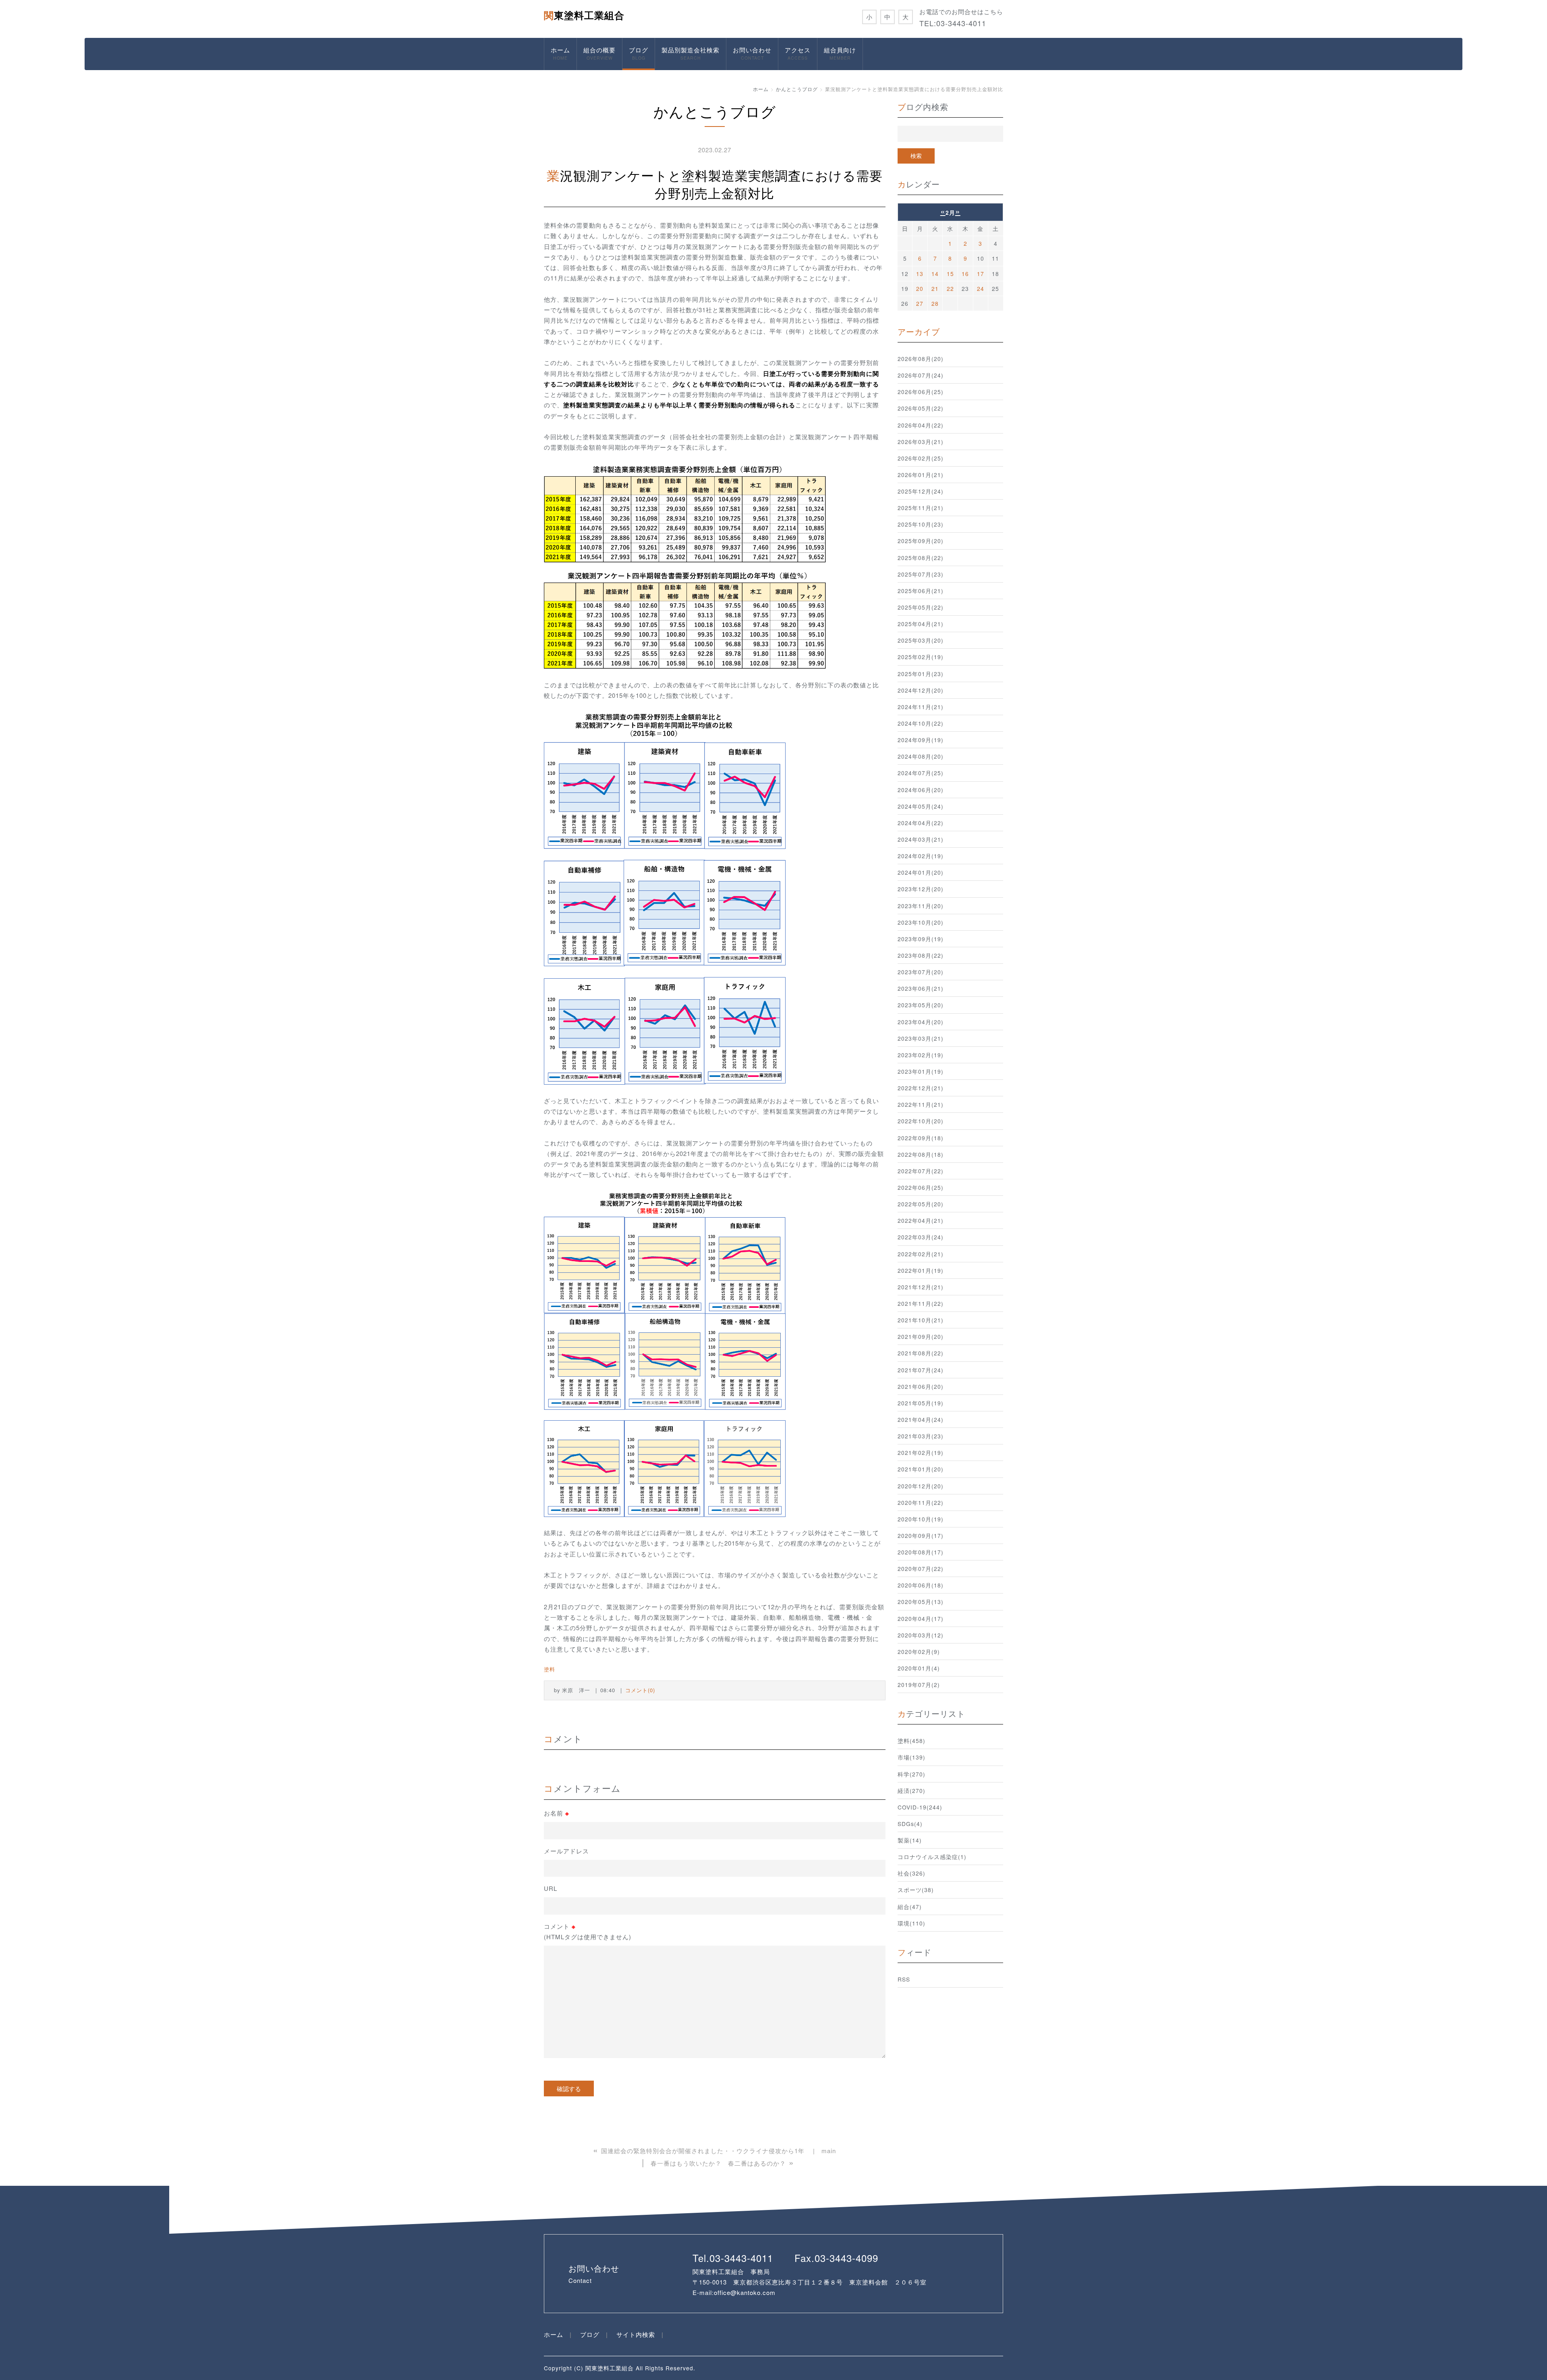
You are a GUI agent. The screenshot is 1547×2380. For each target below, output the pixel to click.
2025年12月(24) (921, 491)
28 (935, 303)
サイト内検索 (636, 2334)
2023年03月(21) (921, 1038)
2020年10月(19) (921, 1519)
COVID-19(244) (920, 1807)
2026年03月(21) (921, 442)
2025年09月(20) (921, 541)
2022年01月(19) (921, 1270)
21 (935, 288)
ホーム (560, 53)
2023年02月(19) (921, 1055)
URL (551, 1888)
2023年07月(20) (921, 972)
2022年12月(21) (921, 1088)
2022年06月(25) (921, 1187)
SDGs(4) (910, 1824)
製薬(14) (910, 1840)
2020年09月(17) (921, 1535)
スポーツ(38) (916, 1890)
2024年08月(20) (921, 756)
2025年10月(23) (921, 524)
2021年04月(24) (921, 1419)
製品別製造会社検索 (691, 53)
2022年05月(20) (921, 1204)
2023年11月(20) (921, 906)
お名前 (557, 1813)
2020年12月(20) (921, 1486)
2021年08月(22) (921, 1353)
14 (935, 274)
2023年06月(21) (921, 988)
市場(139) (911, 1757)
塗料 (550, 1669)
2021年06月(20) (921, 1386)
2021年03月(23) (921, 1436)
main (829, 2151)
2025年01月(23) (921, 674)
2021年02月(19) (921, 1452)
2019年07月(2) (919, 1685)
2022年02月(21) (921, 1254)
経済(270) (911, 1791)
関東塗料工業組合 (584, 15)
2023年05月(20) (921, 1005)
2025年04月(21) (921, 624)
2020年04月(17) (921, 1618)
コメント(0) (640, 1690)
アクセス (798, 53)
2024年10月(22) (921, 723)
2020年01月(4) (919, 1668)
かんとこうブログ (797, 89)
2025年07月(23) (921, 574)
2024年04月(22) (921, 823)
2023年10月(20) (921, 922)
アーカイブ (919, 331)
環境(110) (911, 1923)
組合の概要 (599, 53)
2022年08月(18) (921, 1154)
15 (950, 274)
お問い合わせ (752, 53)
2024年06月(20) (921, 790)
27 (920, 303)
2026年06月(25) (921, 392)
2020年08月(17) (921, 1552)
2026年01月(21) (921, 475)
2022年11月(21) (921, 1104)
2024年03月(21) (921, 839)
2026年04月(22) (921, 425)
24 (981, 288)
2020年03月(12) (921, 1635)
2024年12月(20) (921, 690)
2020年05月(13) (921, 1602)
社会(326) (911, 1873)
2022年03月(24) (921, 1237)
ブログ (639, 53)
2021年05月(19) (921, 1403)
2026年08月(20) (921, 359)
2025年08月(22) (921, 558)
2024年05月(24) (921, 806)
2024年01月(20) (921, 872)
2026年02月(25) (921, 458)
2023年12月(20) (921, 889)
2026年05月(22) (921, 408)
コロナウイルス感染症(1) (932, 1857)
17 (981, 274)
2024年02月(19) (921, 856)
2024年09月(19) (921, 740)
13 (920, 274)
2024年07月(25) (921, 773)
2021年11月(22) (921, 1303)
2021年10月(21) (921, 1320)
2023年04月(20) (921, 1022)
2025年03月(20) (921, 640)
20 (920, 288)
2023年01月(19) (921, 1071)
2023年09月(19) (921, 939)
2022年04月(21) (921, 1220)
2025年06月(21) (921, 591)
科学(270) (911, 1774)
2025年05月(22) (921, 607)
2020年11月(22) (921, 1502)
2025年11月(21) (921, 508)
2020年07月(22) (921, 1569)
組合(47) (910, 1907)
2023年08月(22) (921, 955)
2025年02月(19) (921, 657)
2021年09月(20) (921, 1336)
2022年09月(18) (921, 1138)
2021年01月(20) (921, 1469)
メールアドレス (566, 1851)
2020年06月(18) (921, 1585)
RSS (904, 1979)
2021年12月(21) (921, 1287)
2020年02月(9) (919, 1652)
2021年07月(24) (921, 1370)
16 (965, 274)
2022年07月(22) (921, 1171)
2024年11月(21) (921, 707)
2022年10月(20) (921, 1121)
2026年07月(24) (921, 375)
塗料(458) (911, 1741)
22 (950, 288)
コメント (588, 1931)
